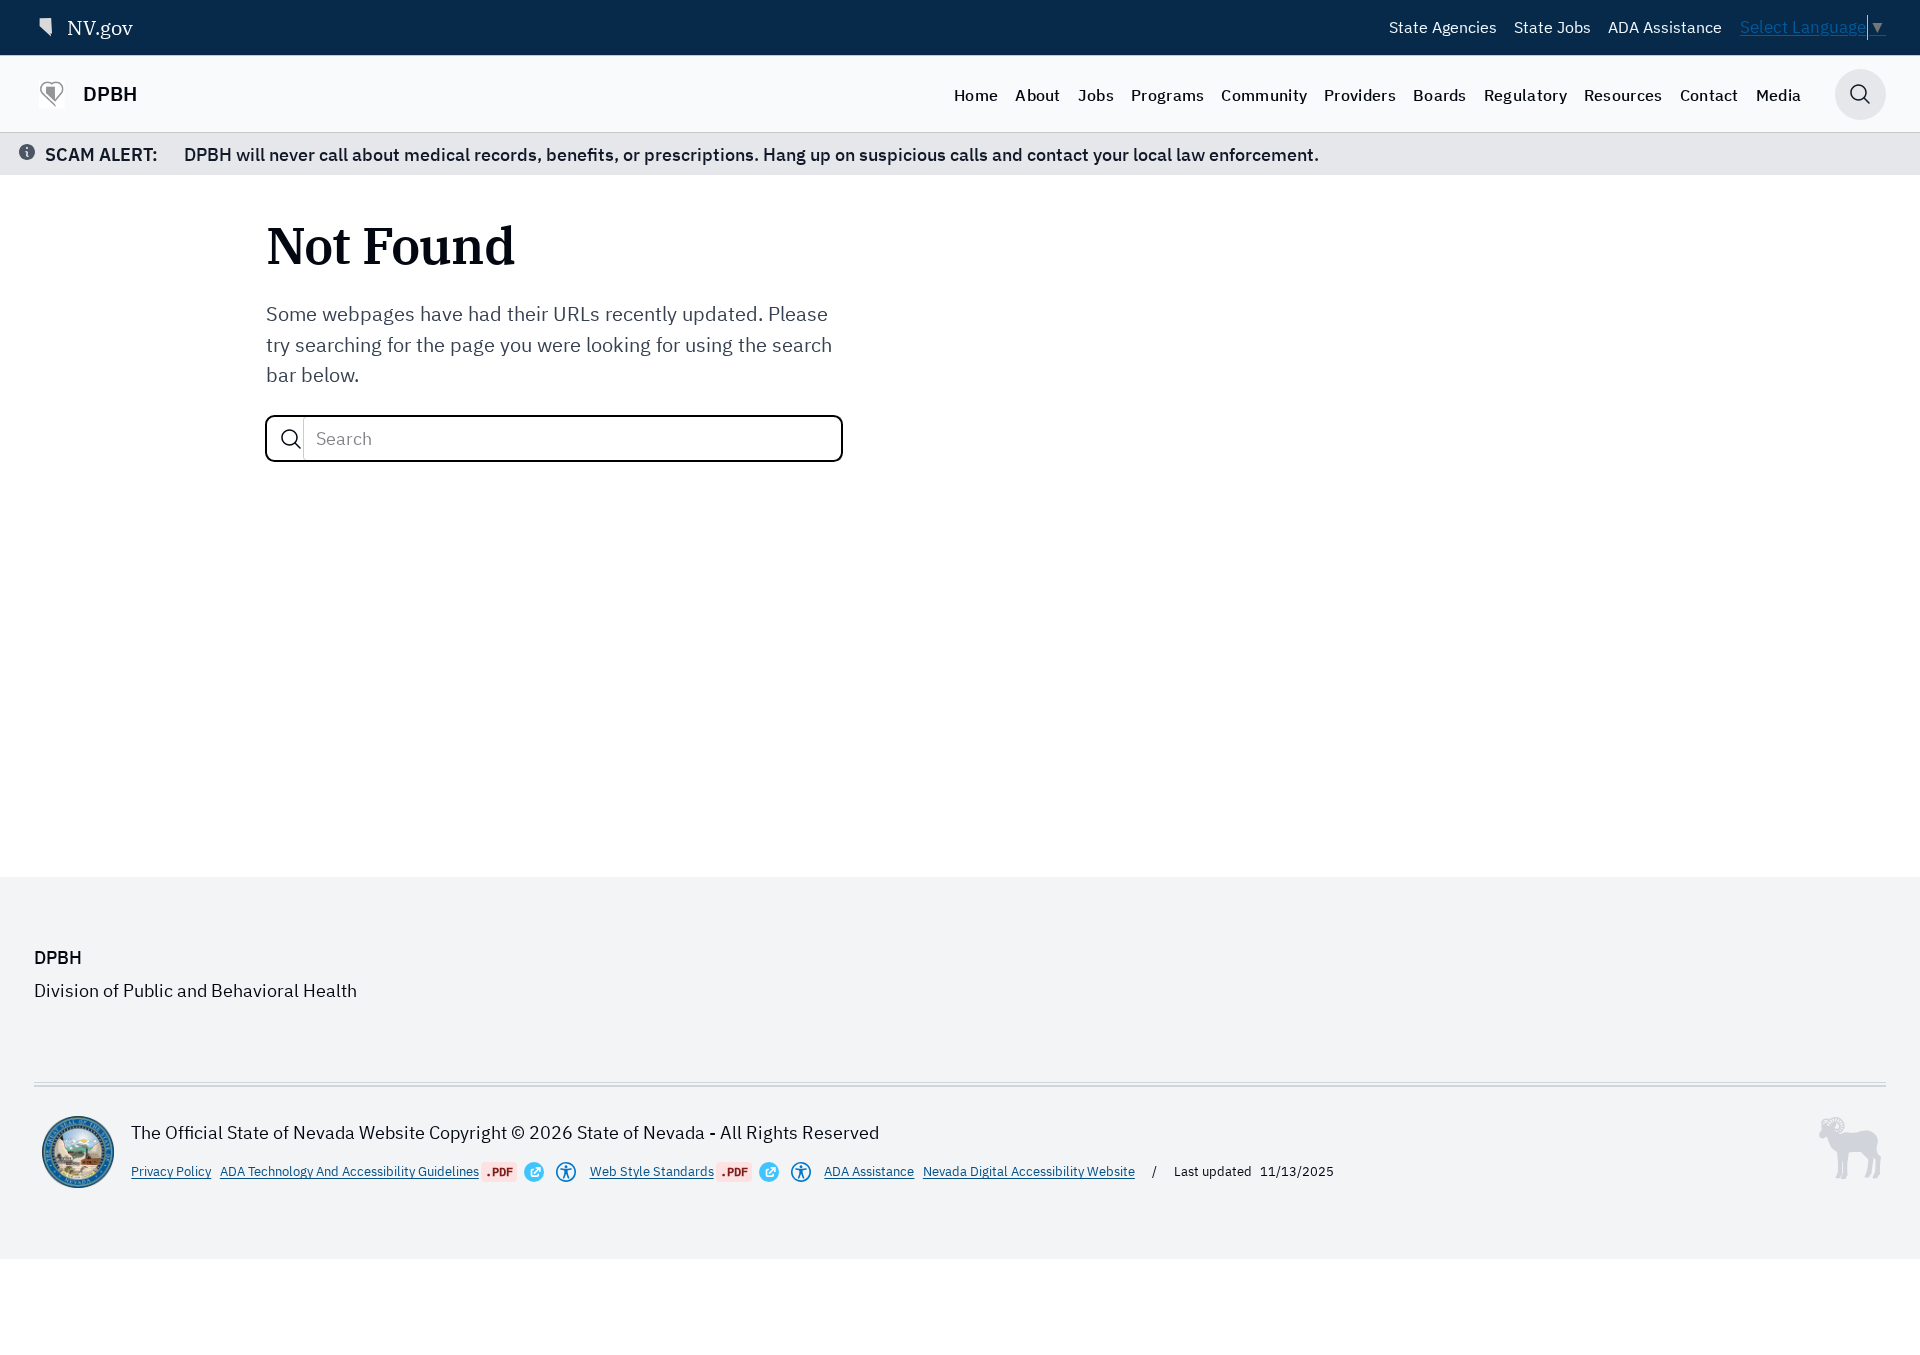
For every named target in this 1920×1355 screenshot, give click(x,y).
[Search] (291, 439)
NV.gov (100, 27)
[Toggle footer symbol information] (1850, 1148)
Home (976, 95)
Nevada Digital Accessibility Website (1029, 1171)
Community (1264, 95)
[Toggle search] (1860, 94)
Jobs (1096, 95)
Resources (1623, 95)
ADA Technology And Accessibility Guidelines (349, 1171)
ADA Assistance (1665, 27)
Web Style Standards (652, 1171)
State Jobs (1552, 27)
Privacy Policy (171, 1171)
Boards (1440, 95)
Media (1779, 95)
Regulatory (1525, 95)
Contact (1709, 95)
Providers (1360, 95)
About (1038, 95)
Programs (1168, 95)
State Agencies (1443, 27)
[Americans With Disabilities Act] (566, 1172)
